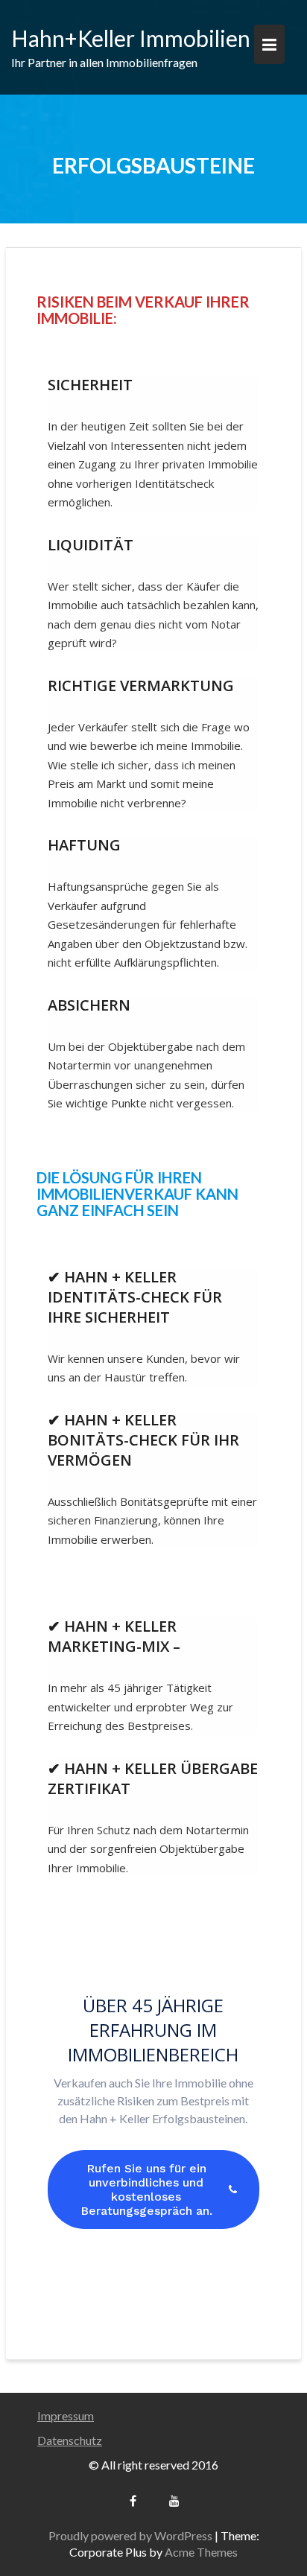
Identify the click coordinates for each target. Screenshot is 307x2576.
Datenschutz (70, 2440)
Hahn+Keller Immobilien (131, 38)
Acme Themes (201, 2552)
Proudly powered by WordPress (130, 2535)
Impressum (66, 2416)
